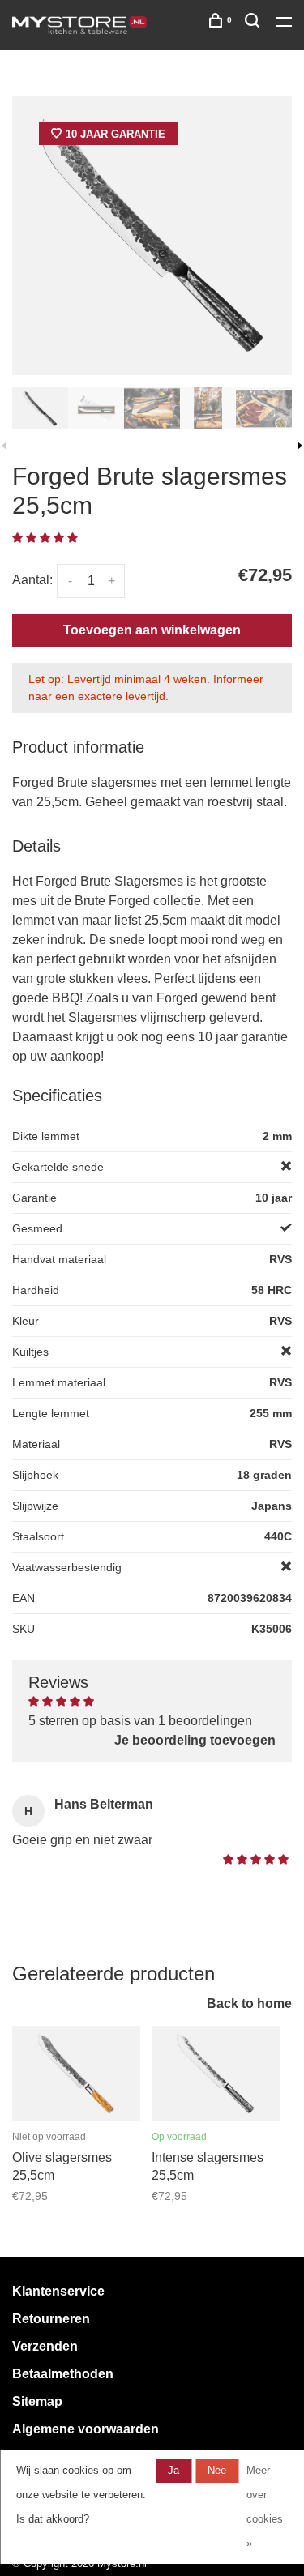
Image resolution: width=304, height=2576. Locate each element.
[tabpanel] (152, 235)
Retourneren (51, 2319)
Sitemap (37, 2401)
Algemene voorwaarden (86, 2429)
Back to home (249, 2004)
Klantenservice (58, 2291)
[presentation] (40, 408)
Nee (217, 2470)
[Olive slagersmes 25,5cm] (76, 2074)
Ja (173, 2470)
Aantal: (32, 580)
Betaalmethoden (63, 2374)
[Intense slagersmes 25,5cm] (216, 2074)
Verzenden (45, 2346)
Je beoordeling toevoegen (195, 1740)
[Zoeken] (254, 23)
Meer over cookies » (265, 2507)
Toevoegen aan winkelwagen (152, 630)
